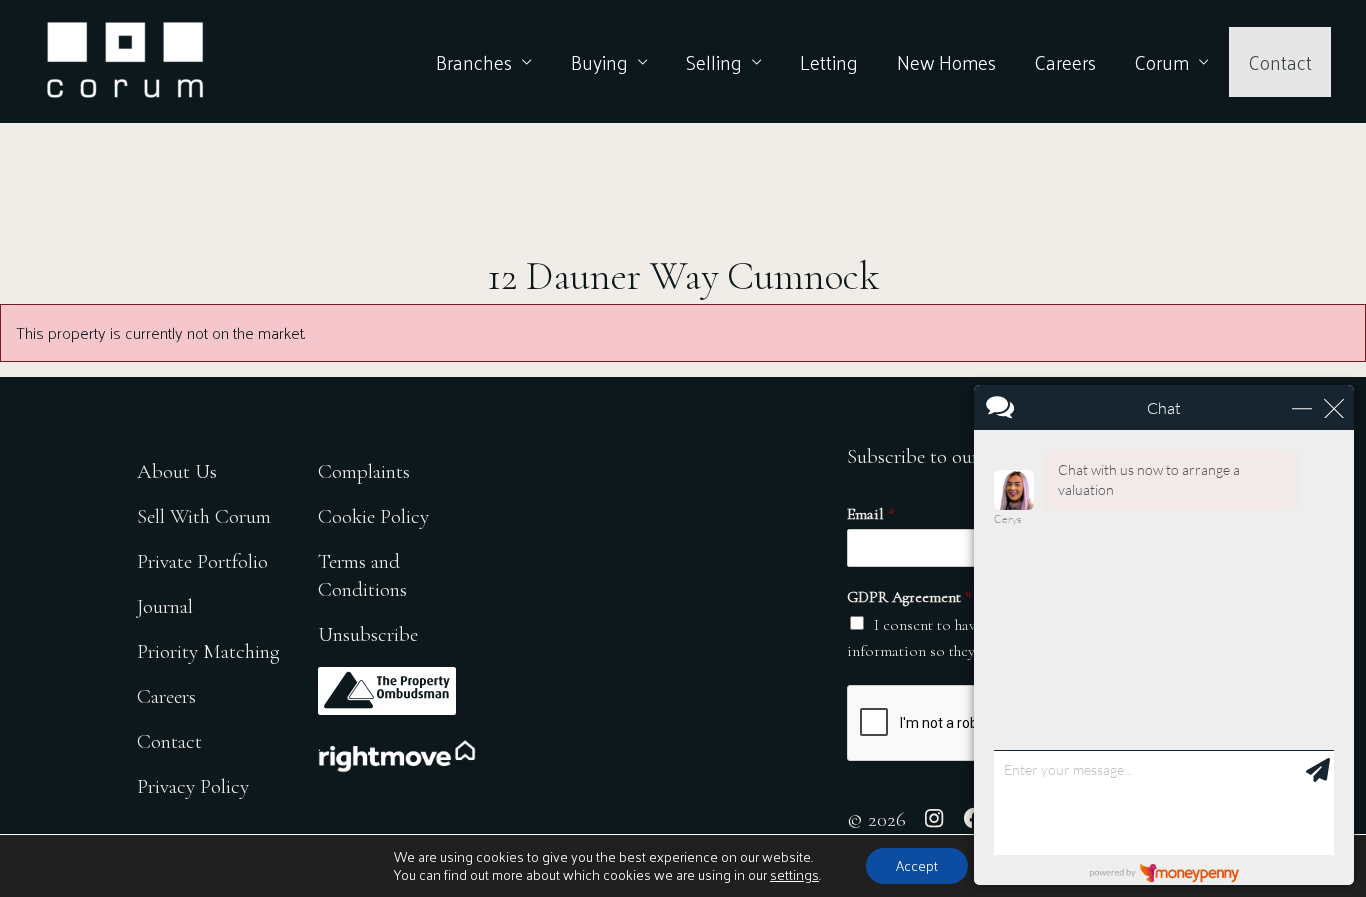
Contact (1280, 62)
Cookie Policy (373, 516)
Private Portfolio (202, 561)
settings (794, 875)
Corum (1161, 62)
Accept (917, 865)
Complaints (364, 471)
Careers (1065, 62)
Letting (829, 62)
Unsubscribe (368, 634)
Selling (714, 62)
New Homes (946, 62)
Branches (474, 62)
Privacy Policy (193, 786)
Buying (599, 62)
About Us (177, 471)
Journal (165, 606)
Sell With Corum (204, 516)
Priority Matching (208, 651)
